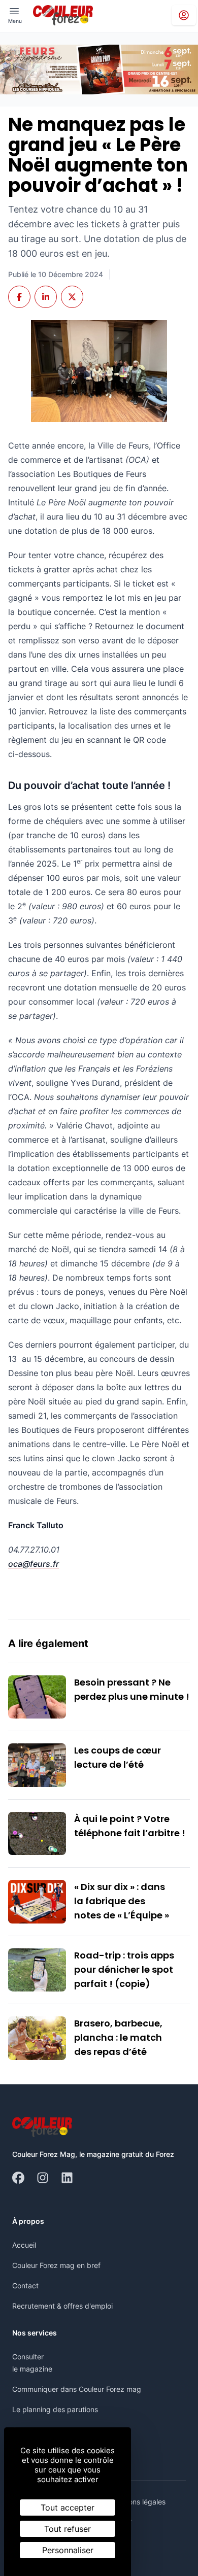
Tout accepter (68, 2508)
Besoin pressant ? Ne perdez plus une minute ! (132, 1689)
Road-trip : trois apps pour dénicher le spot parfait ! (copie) (124, 1969)
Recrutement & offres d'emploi (62, 2306)
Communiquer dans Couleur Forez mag (77, 2389)
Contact (25, 2286)
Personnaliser (68, 2550)
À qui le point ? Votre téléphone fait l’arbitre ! (130, 1826)
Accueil (24, 2245)
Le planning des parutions (55, 2409)
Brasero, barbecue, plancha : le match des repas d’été (118, 2037)
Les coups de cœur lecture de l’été (118, 1757)
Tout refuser (68, 2529)
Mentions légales (138, 2502)
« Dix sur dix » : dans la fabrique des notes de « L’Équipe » (122, 1901)
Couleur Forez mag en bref (56, 2265)
